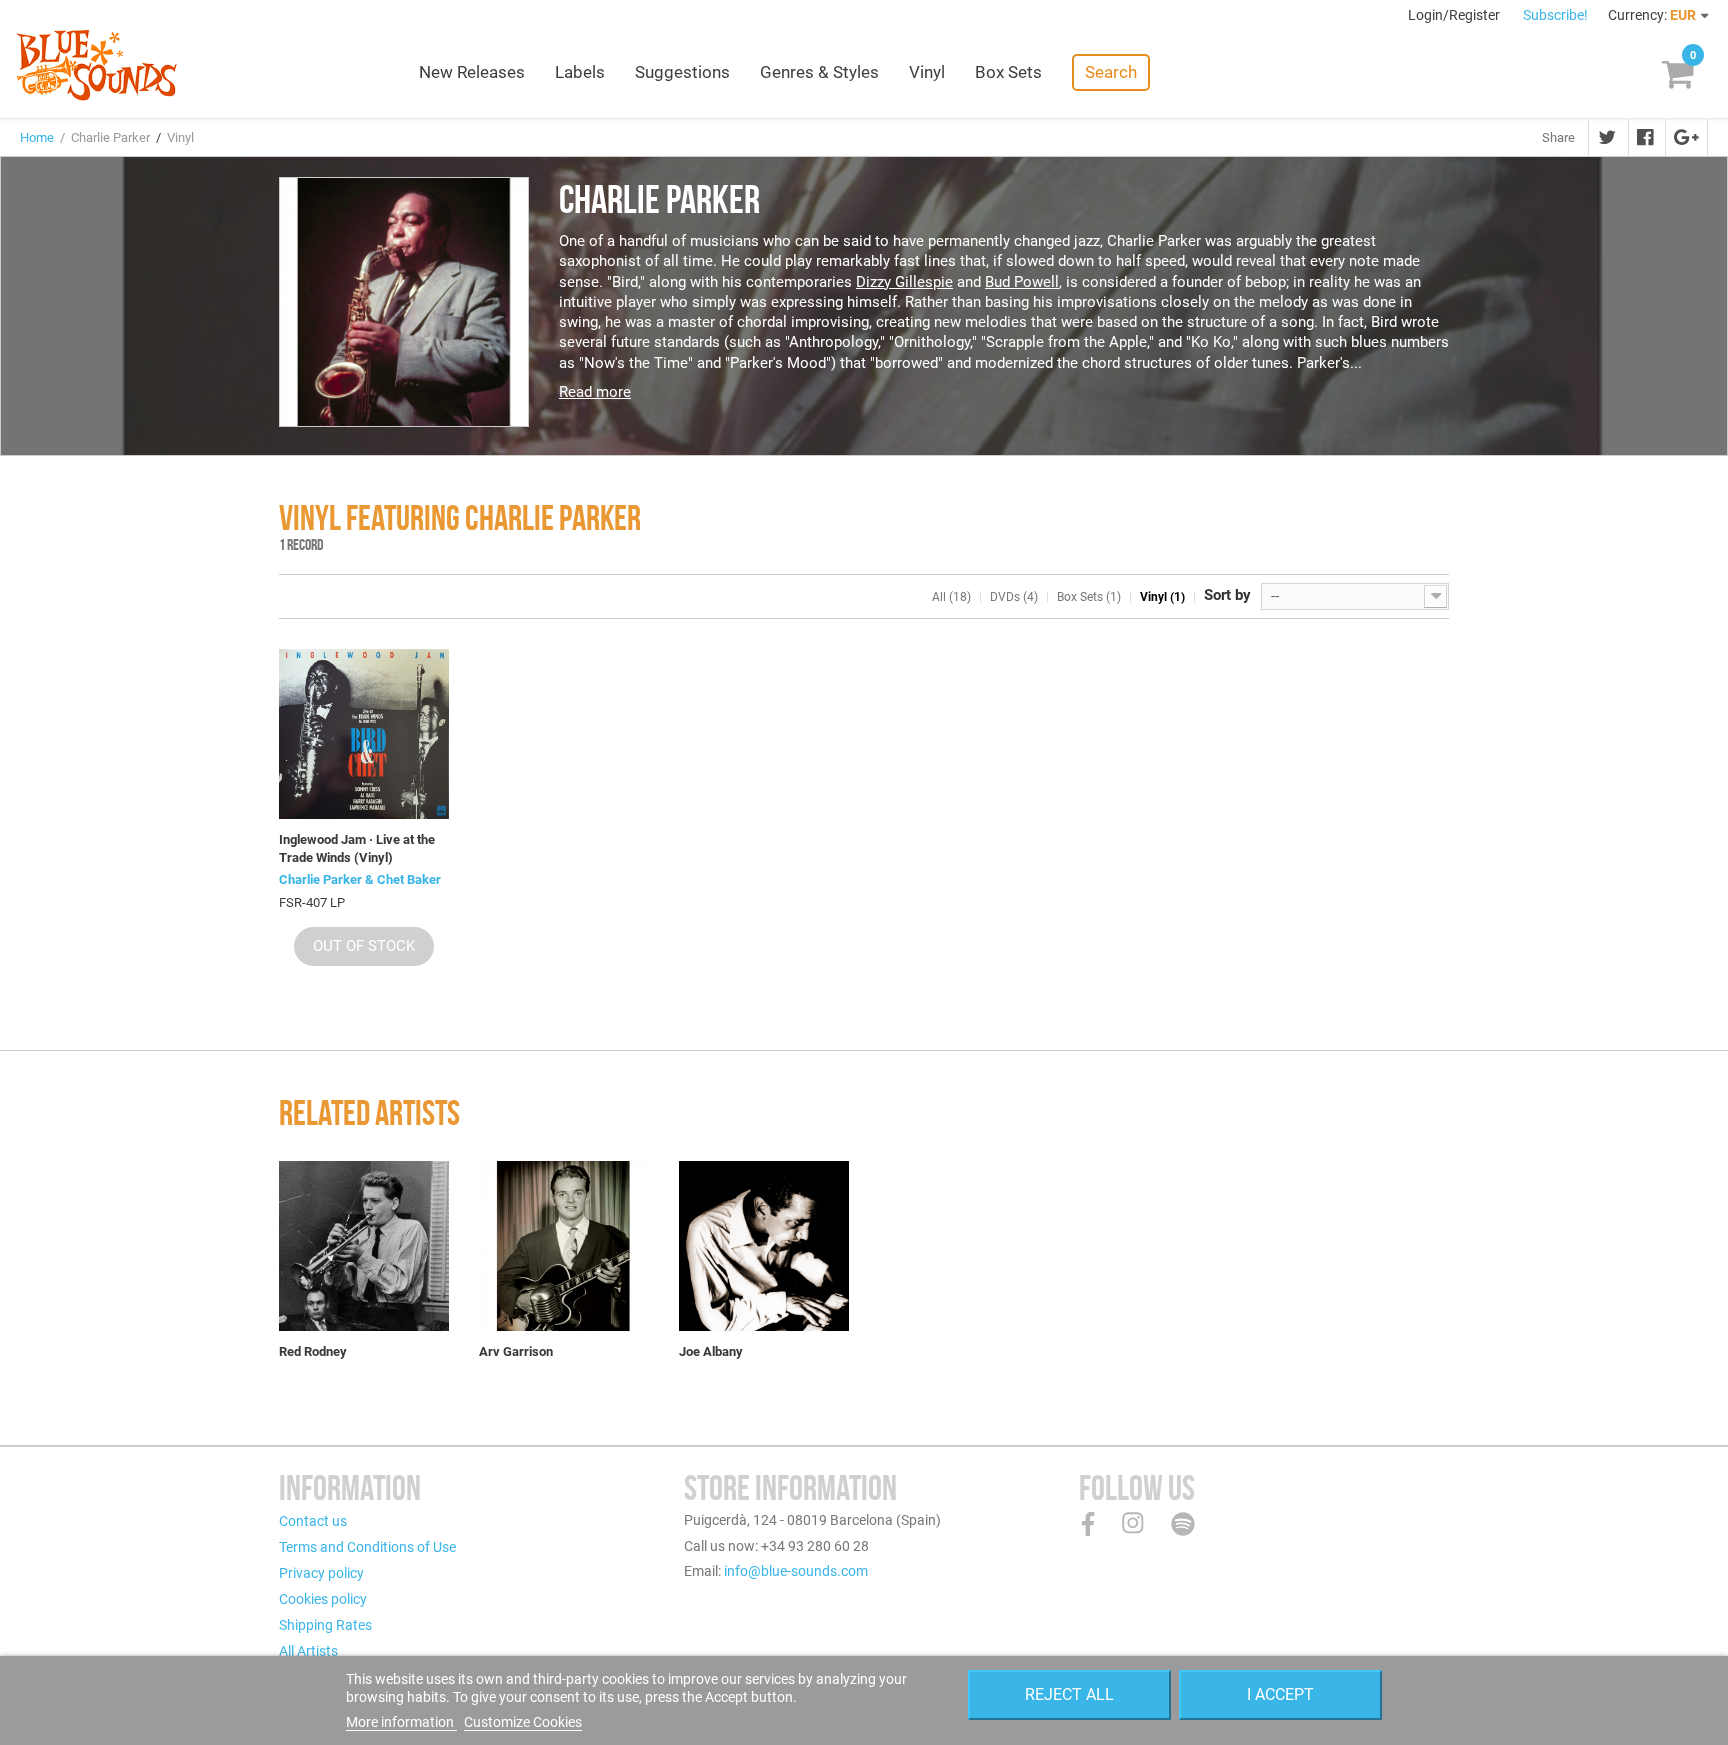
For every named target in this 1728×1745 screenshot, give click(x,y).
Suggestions (682, 72)
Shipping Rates (325, 1625)
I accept (1280, 1694)
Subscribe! (1555, 15)
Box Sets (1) (1089, 597)
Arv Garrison (516, 1351)
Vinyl (927, 72)
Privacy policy (321, 1573)
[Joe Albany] (764, 1246)
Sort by (1227, 595)
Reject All (1069, 1694)
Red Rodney (313, 1351)
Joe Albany (711, 1351)
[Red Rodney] (364, 1246)
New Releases (472, 72)
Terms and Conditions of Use (367, 1547)
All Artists (308, 1651)
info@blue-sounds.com (796, 1571)
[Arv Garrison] (564, 1246)
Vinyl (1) (1162, 597)
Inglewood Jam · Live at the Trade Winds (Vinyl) (357, 848)
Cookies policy (323, 1599)
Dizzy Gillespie (904, 282)
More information (401, 1722)
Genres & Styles (819, 72)
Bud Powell (1022, 282)
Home (37, 137)
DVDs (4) (1014, 597)
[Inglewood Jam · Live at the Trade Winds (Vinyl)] (364, 734)
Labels (580, 72)
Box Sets (1008, 72)
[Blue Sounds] (96, 65)
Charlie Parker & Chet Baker (360, 879)
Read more (595, 392)
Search (1111, 72)
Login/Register (1455, 15)
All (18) (951, 597)
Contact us (313, 1521)
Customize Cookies (523, 1722)
